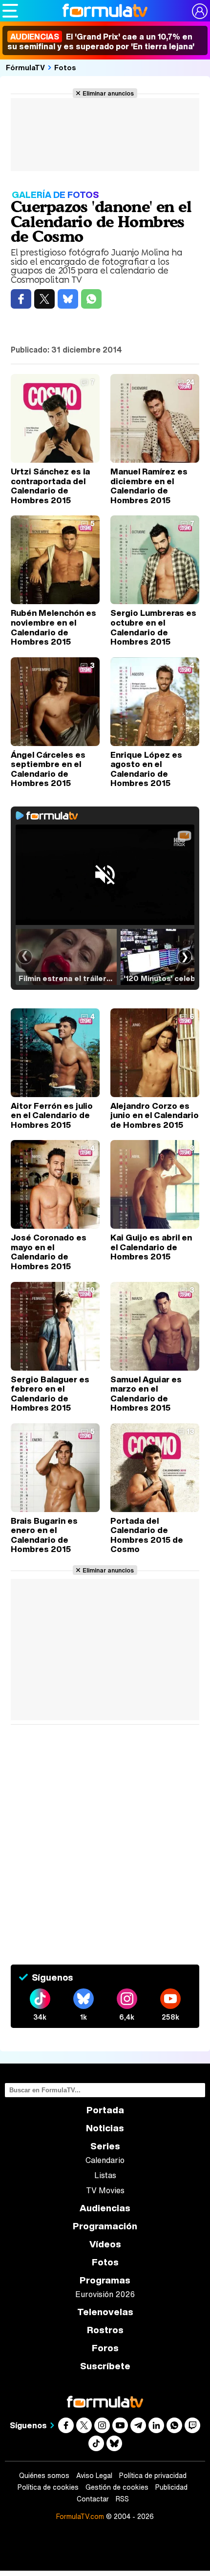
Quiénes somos (44, 2476)
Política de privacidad (153, 2476)
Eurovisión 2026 (105, 2294)
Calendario (105, 2160)
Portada (105, 2110)
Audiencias (105, 2208)
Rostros (105, 2330)
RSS (122, 2499)
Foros (105, 2348)
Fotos (65, 67)
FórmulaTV (25, 67)
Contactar (93, 2499)
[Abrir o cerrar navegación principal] (10, 11)
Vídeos (105, 2244)
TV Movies (105, 2190)
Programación (105, 2226)
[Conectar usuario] (200, 11)
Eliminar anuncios (108, 93)
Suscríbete (105, 2366)
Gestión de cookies (117, 2487)
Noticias (105, 2128)
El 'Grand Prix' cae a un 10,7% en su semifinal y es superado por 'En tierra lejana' (101, 41)
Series (105, 2146)
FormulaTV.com (80, 2516)
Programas (105, 2280)
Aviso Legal (94, 2476)
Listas (105, 2175)
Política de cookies (48, 2487)
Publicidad (171, 2487)
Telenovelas (105, 2312)
